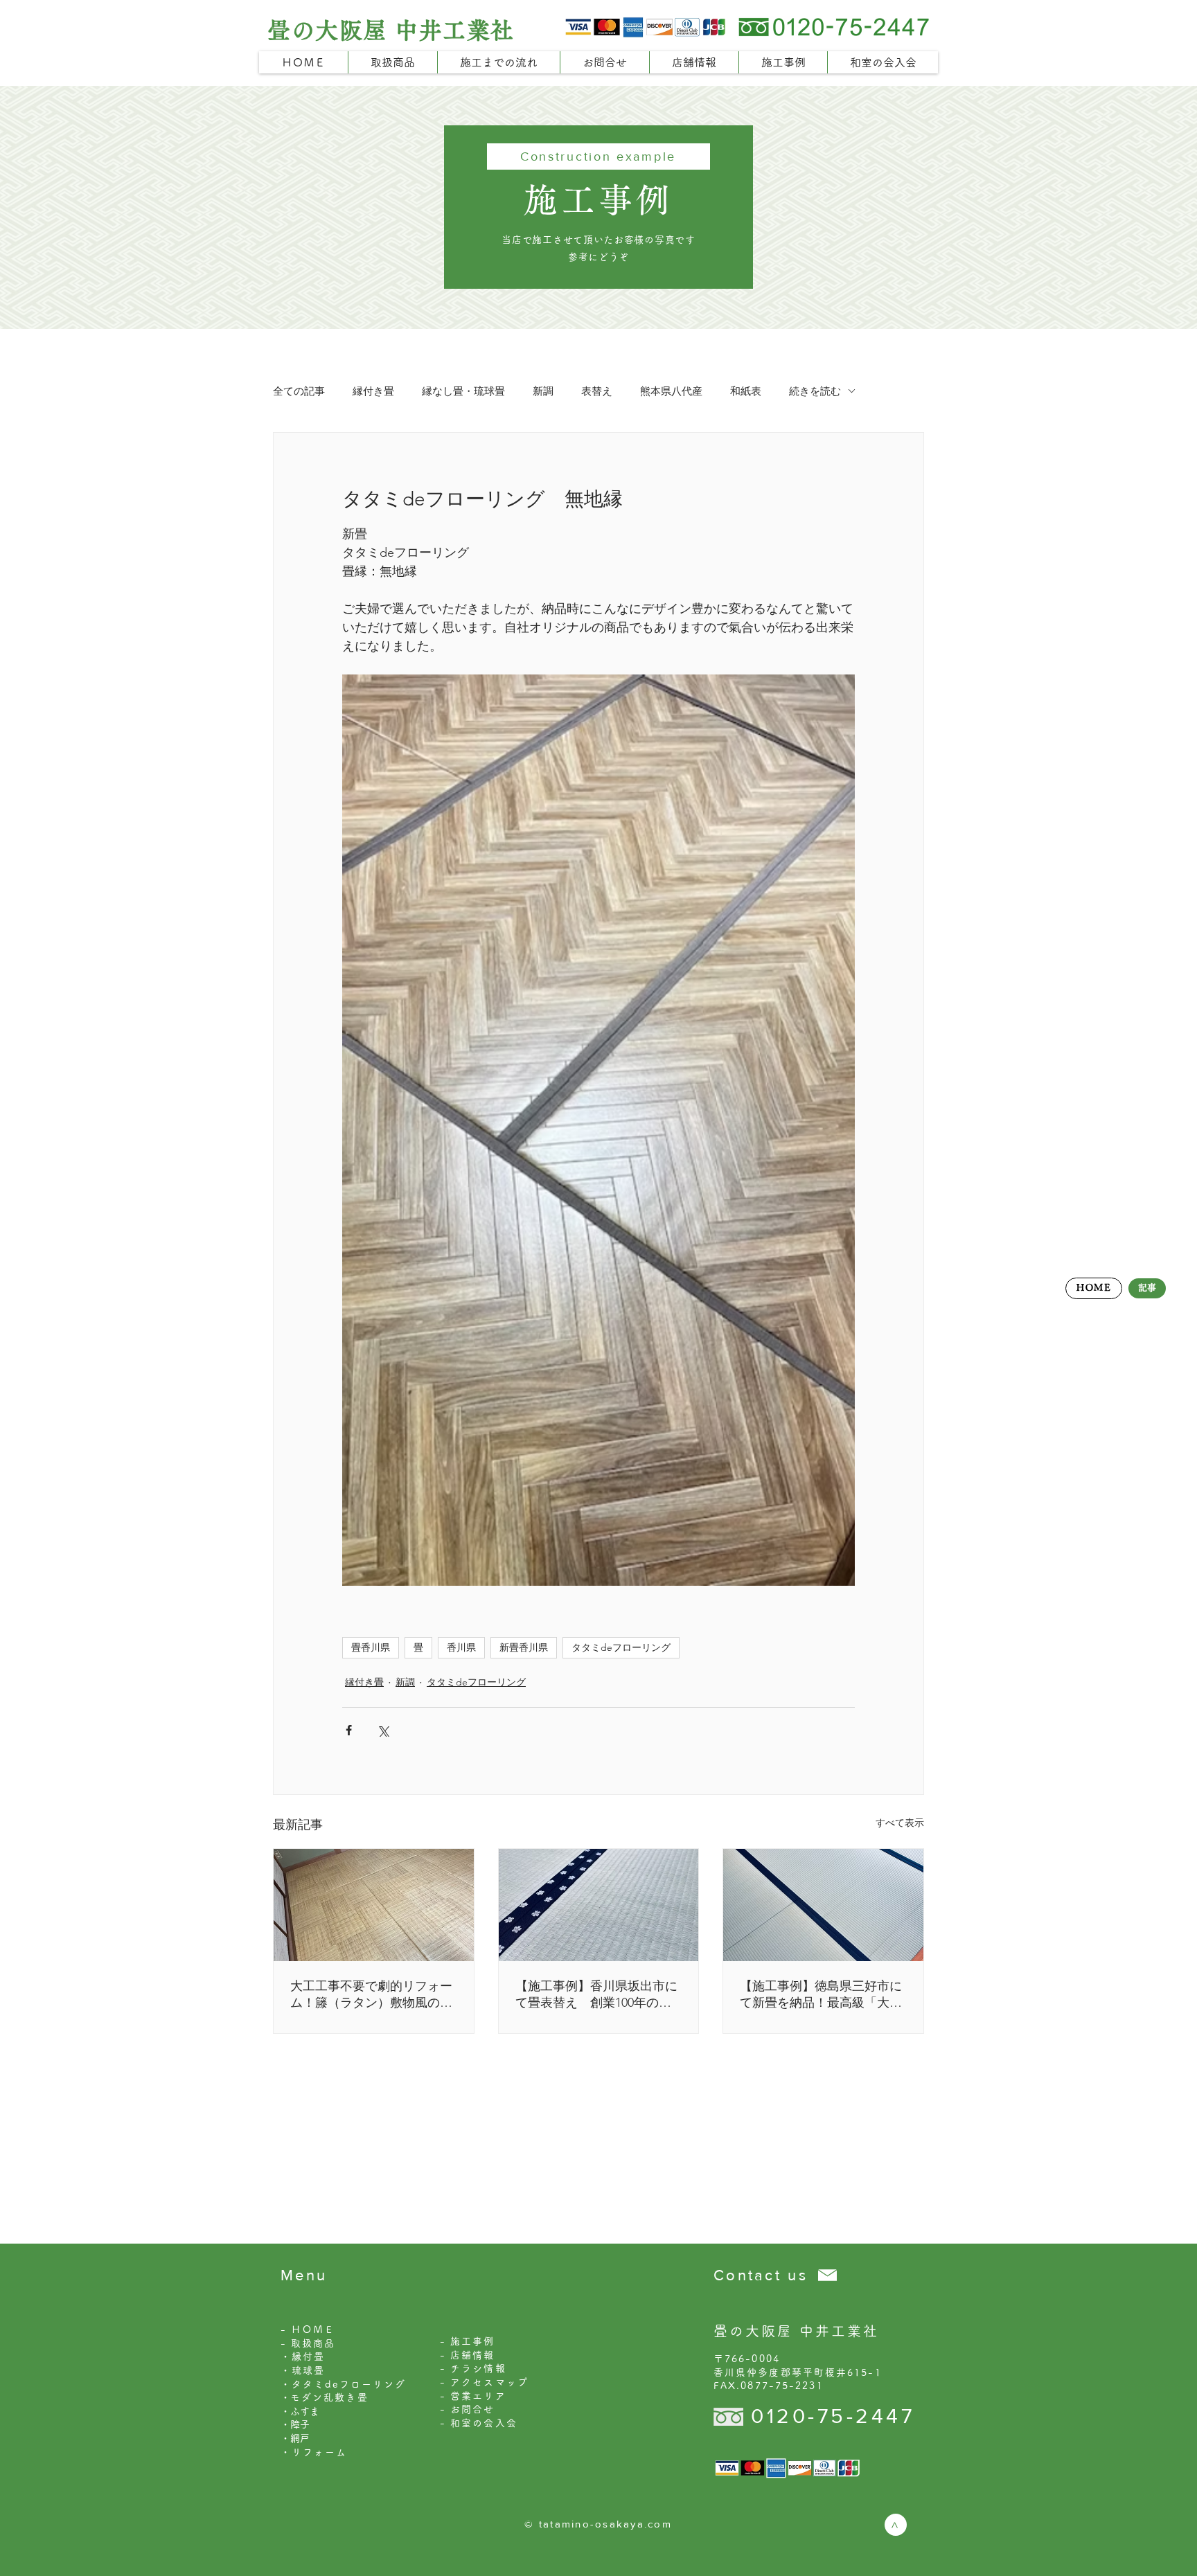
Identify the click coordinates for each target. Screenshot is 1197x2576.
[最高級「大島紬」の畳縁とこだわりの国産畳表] (823, 1905)
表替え (597, 391)
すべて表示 (900, 1823)
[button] (392, 62)
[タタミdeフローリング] (374, 1905)
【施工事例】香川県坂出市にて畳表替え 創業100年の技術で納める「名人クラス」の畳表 (596, 1995)
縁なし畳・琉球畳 (463, 391)
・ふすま (300, 2411)
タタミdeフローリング (621, 1647)
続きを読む (815, 391)
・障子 (295, 2424)
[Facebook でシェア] (349, 1730)
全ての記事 (299, 391)
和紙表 (746, 391)
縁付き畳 (373, 391)
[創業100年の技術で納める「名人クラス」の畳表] (599, 1905)
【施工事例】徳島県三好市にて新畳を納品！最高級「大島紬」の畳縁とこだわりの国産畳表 (821, 1995)
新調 (543, 391)
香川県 (461, 1647)
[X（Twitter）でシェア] (383, 1730)
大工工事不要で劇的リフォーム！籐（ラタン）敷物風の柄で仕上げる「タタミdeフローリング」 (372, 1995)
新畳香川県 (524, 1647)
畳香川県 (371, 1647)
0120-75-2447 (833, 2416)
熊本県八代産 (671, 391)
